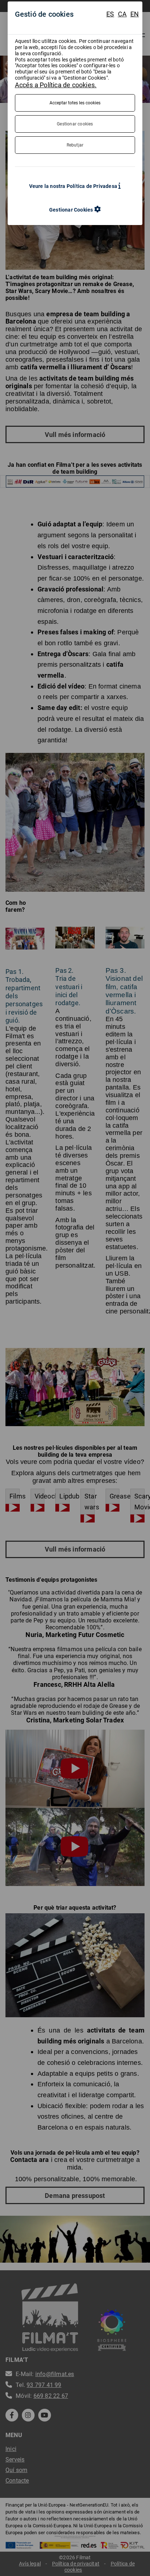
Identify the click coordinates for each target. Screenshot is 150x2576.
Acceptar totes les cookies (75, 103)
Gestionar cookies (75, 124)
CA (122, 14)
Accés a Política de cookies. (56, 85)
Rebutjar (75, 145)
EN (135, 14)
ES (110, 14)
